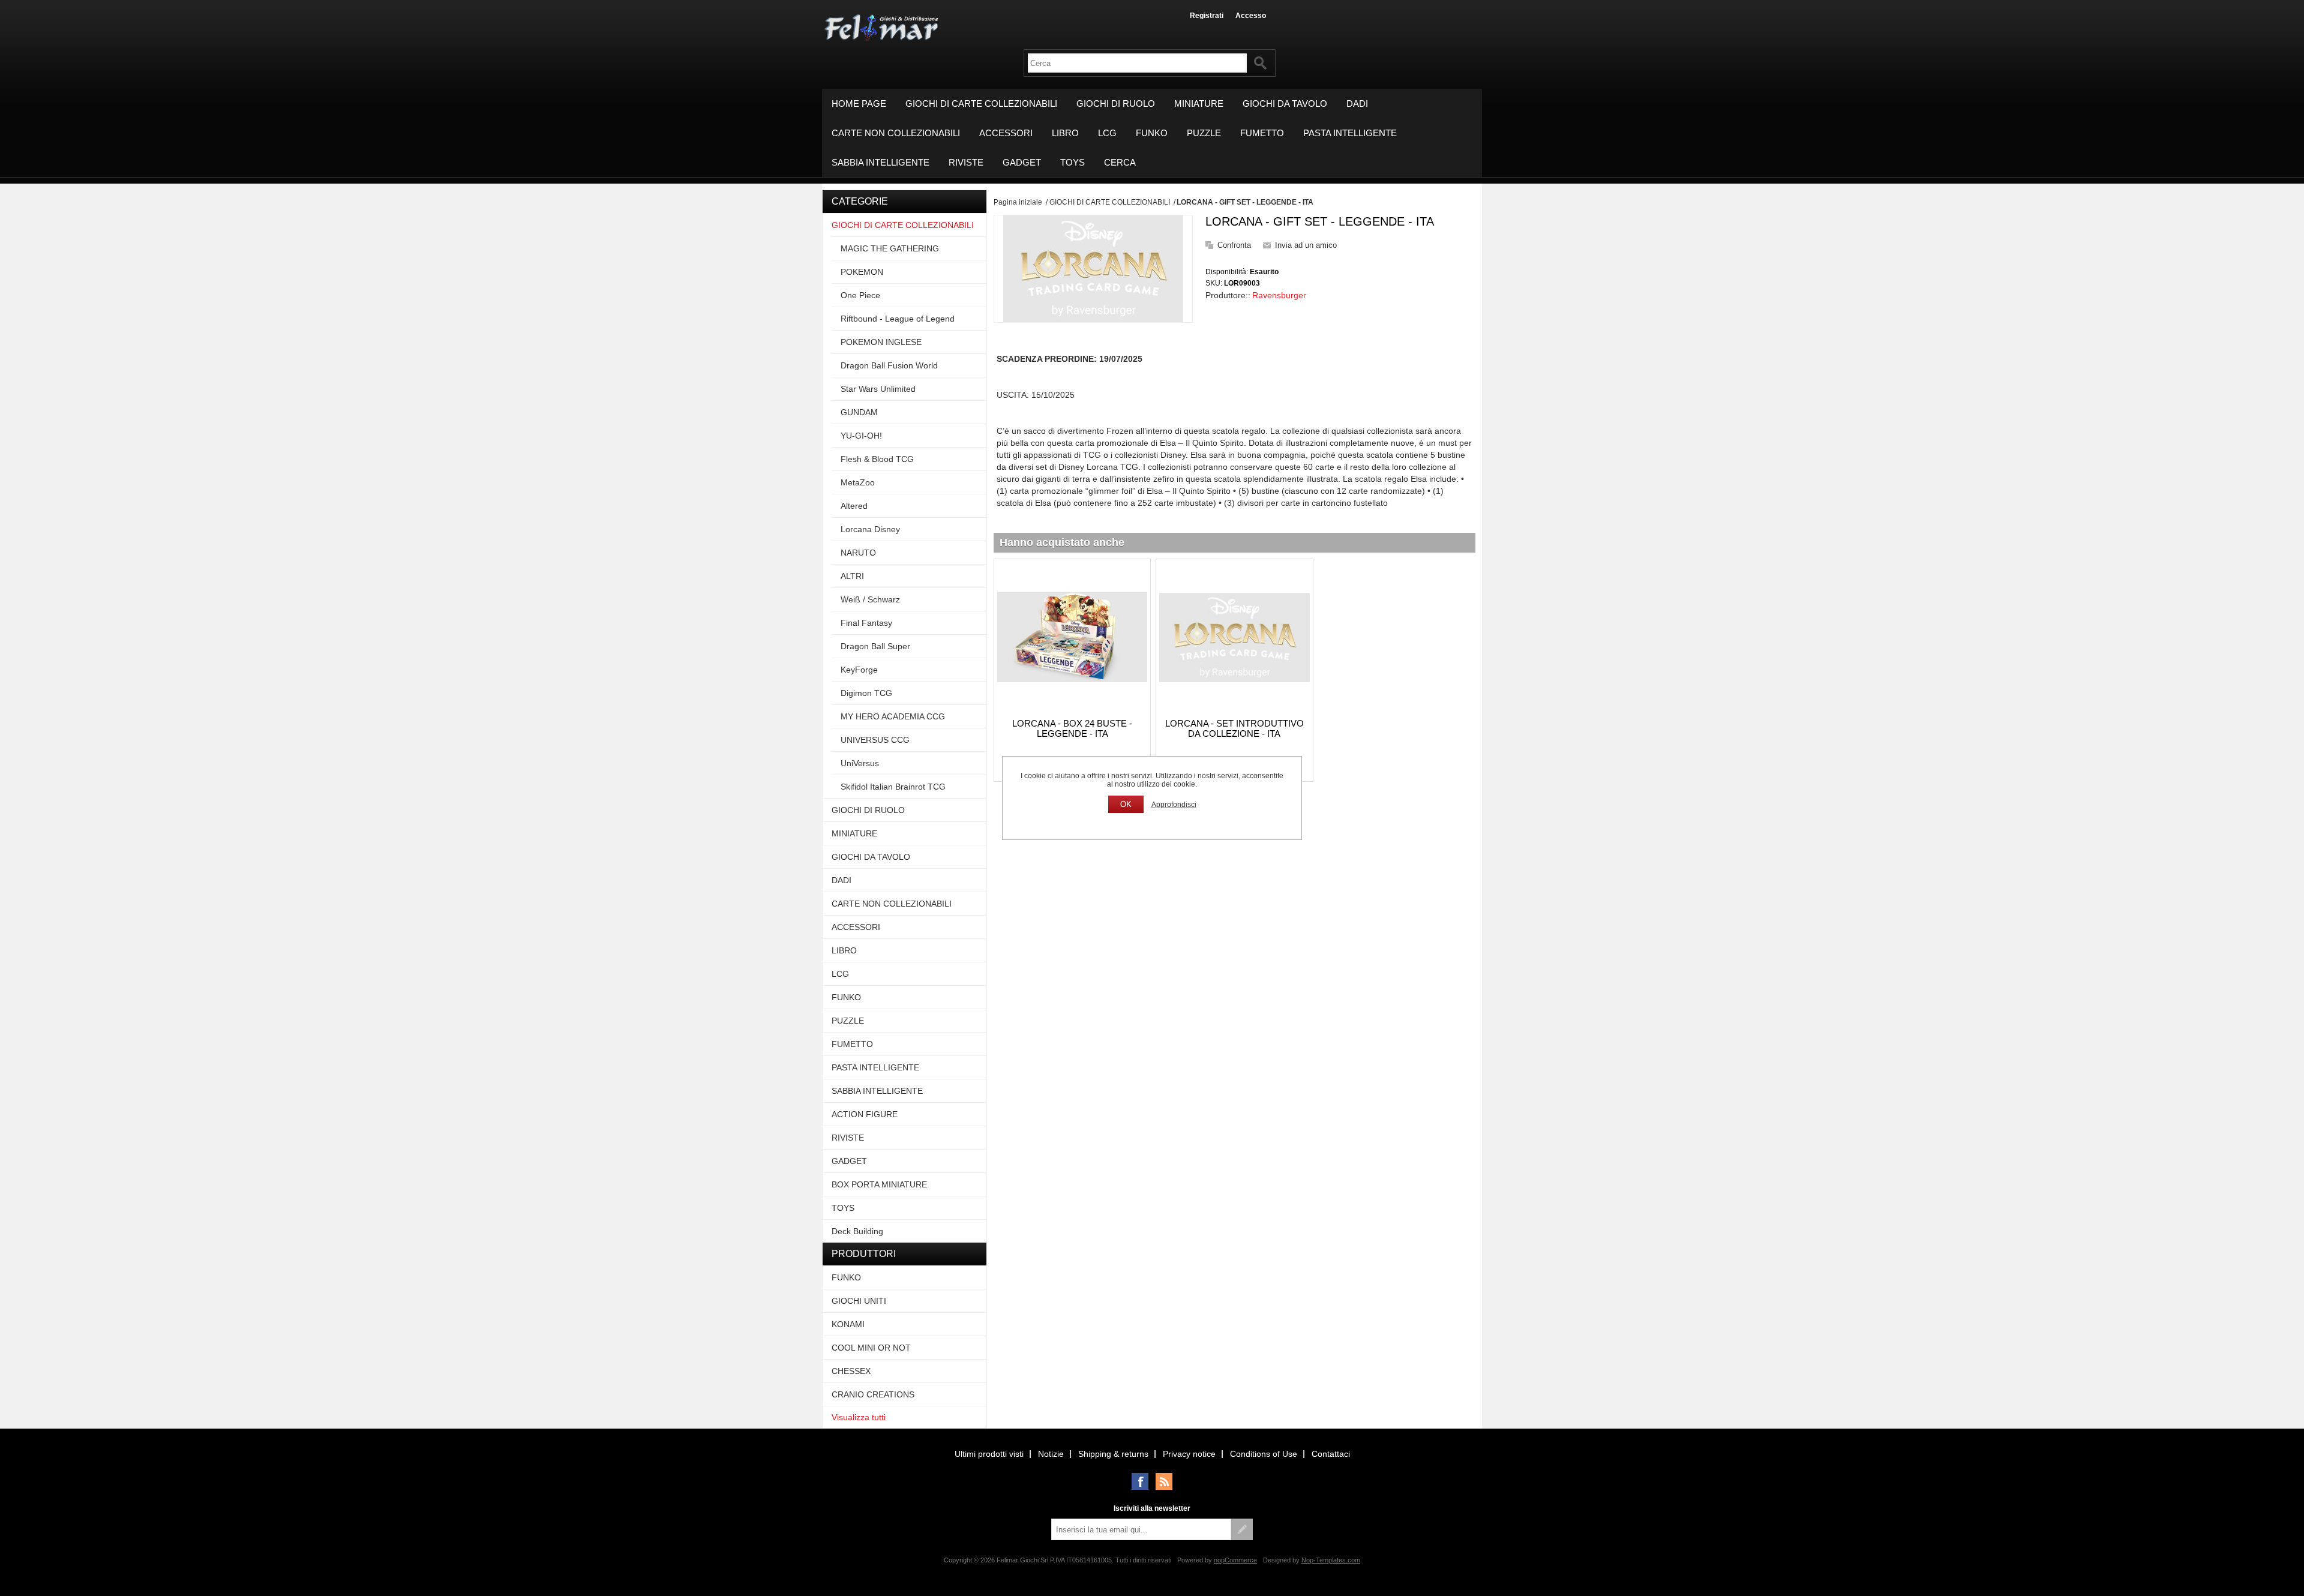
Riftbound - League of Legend (898, 319)
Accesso (1251, 16)
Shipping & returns (1113, 1454)
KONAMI (848, 1324)
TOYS (1072, 162)
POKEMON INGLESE (881, 342)
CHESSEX (851, 1371)
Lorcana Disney (870, 529)
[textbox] (1137, 63)
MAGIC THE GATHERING (890, 248)
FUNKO (1152, 133)
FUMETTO (1262, 133)
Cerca (1120, 162)
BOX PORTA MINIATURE (879, 1184)
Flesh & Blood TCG (877, 459)
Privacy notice (1189, 1454)
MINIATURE (1199, 103)
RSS (1164, 1481)
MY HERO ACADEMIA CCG (893, 716)
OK (1126, 804)
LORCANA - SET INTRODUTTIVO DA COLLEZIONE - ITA (1234, 728)
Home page (859, 103)
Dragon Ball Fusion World (889, 365)
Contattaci (1331, 1454)
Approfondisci (1174, 805)
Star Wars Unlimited (878, 389)
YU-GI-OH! (861, 436)
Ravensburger (1279, 295)
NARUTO (858, 553)
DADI (1357, 103)
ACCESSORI (1006, 133)
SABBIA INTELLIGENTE (880, 162)
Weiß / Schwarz (870, 599)
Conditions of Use (1264, 1454)
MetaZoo (858, 482)
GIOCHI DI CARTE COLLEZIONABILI (981, 103)
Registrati (1207, 16)
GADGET (1022, 162)
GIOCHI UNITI (859, 1301)
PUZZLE (1204, 133)
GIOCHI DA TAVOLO (1285, 103)
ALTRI (852, 576)
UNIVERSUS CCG (875, 740)
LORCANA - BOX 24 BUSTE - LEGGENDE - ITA (1072, 728)
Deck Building (857, 1231)
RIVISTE (966, 162)
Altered (854, 506)
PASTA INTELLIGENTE (1350, 133)
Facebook (1140, 1481)
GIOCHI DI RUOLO (1116, 103)
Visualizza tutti (859, 1417)
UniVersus (860, 763)
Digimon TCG (866, 693)
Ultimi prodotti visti (989, 1454)
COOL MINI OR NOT (871, 1348)
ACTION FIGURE (865, 1114)
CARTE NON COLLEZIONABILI (896, 133)
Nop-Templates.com (1331, 1560)
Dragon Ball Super (875, 646)
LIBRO (1065, 133)
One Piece (860, 295)
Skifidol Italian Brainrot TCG (893, 787)
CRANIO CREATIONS (873, 1394)
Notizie (1051, 1454)
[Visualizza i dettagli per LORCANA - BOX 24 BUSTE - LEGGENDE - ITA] (1072, 637)
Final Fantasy (866, 623)
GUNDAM (859, 412)
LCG (1107, 133)
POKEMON (862, 272)
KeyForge (859, 670)
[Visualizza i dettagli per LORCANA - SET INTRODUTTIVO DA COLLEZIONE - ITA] (1234, 637)
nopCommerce (1235, 1560)
